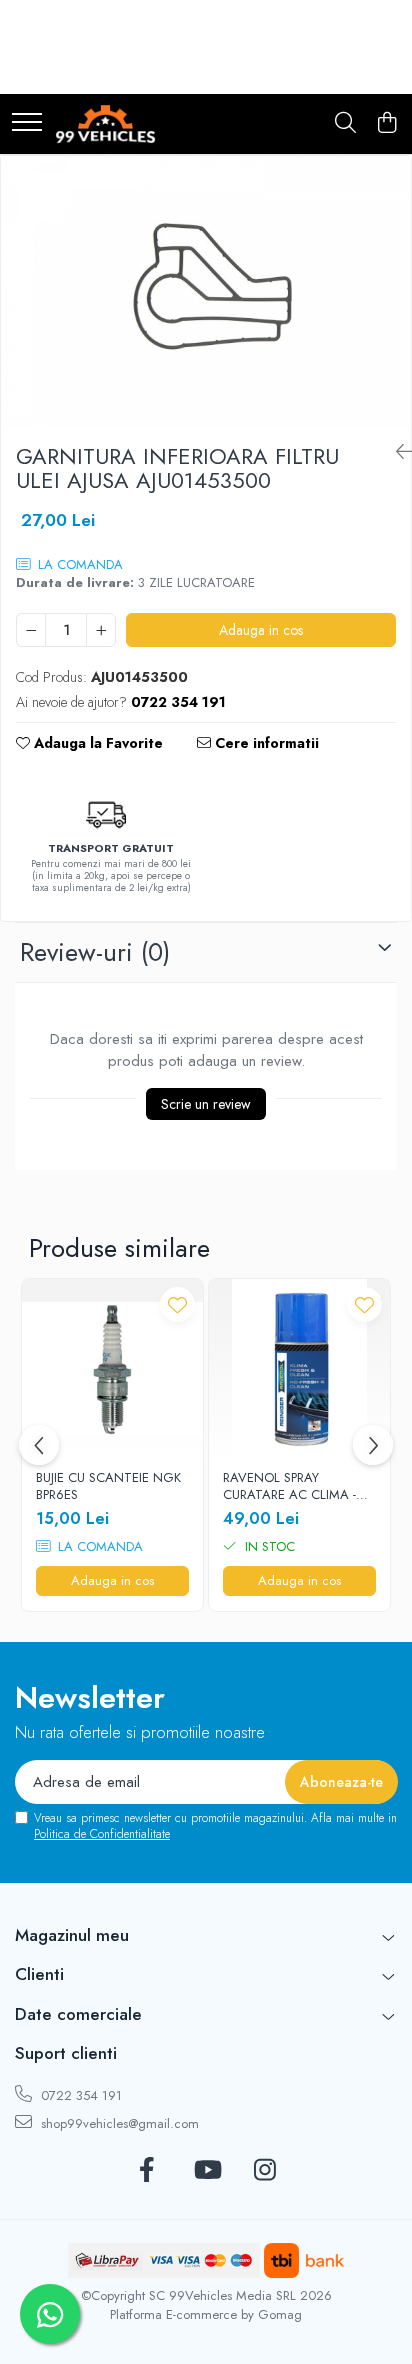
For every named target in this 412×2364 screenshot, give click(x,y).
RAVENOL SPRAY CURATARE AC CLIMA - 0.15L (289, 1487)
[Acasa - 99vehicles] (105, 124)
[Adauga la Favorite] (177, 1304)
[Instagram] (265, 2171)
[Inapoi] (396, 452)
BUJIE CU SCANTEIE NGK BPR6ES (108, 1487)
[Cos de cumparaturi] (386, 124)
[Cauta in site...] (345, 124)
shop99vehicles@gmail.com (118, 2123)
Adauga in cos (261, 630)
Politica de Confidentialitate (102, 1834)
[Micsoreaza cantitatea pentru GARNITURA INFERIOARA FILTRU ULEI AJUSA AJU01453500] (31, 630)
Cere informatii (265, 743)
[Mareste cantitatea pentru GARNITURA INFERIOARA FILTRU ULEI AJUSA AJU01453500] (101, 630)
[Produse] (27, 123)
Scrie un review (206, 1104)
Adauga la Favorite (96, 743)
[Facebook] (147, 2171)
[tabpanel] (206, 291)
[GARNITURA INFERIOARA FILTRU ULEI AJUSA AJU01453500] (206, 291)
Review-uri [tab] (95, 952)
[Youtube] (206, 2171)
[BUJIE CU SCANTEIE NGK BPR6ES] (112, 1369)
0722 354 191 (79, 2095)
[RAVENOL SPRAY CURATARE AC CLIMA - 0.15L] (299, 1369)
